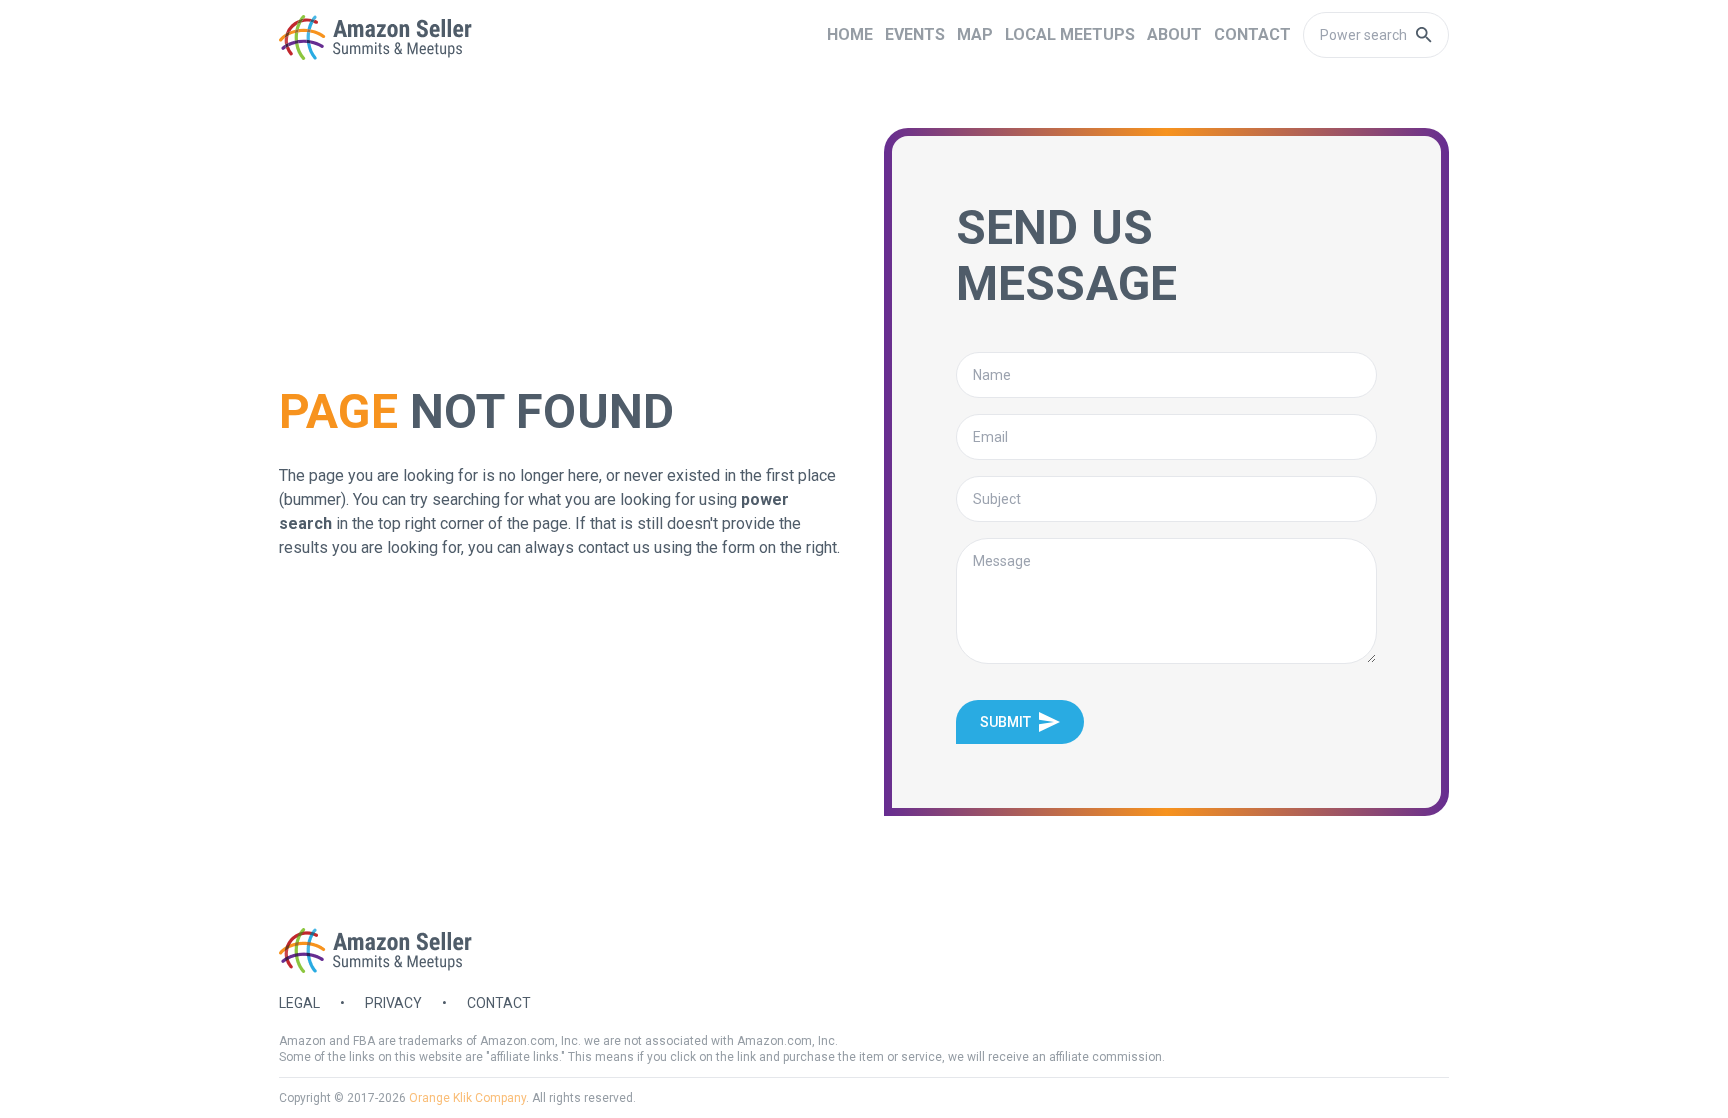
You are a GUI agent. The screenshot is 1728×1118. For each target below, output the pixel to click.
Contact (499, 1003)
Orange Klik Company (467, 1098)
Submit (1005, 722)
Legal (299, 1003)
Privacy (393, 1003)
